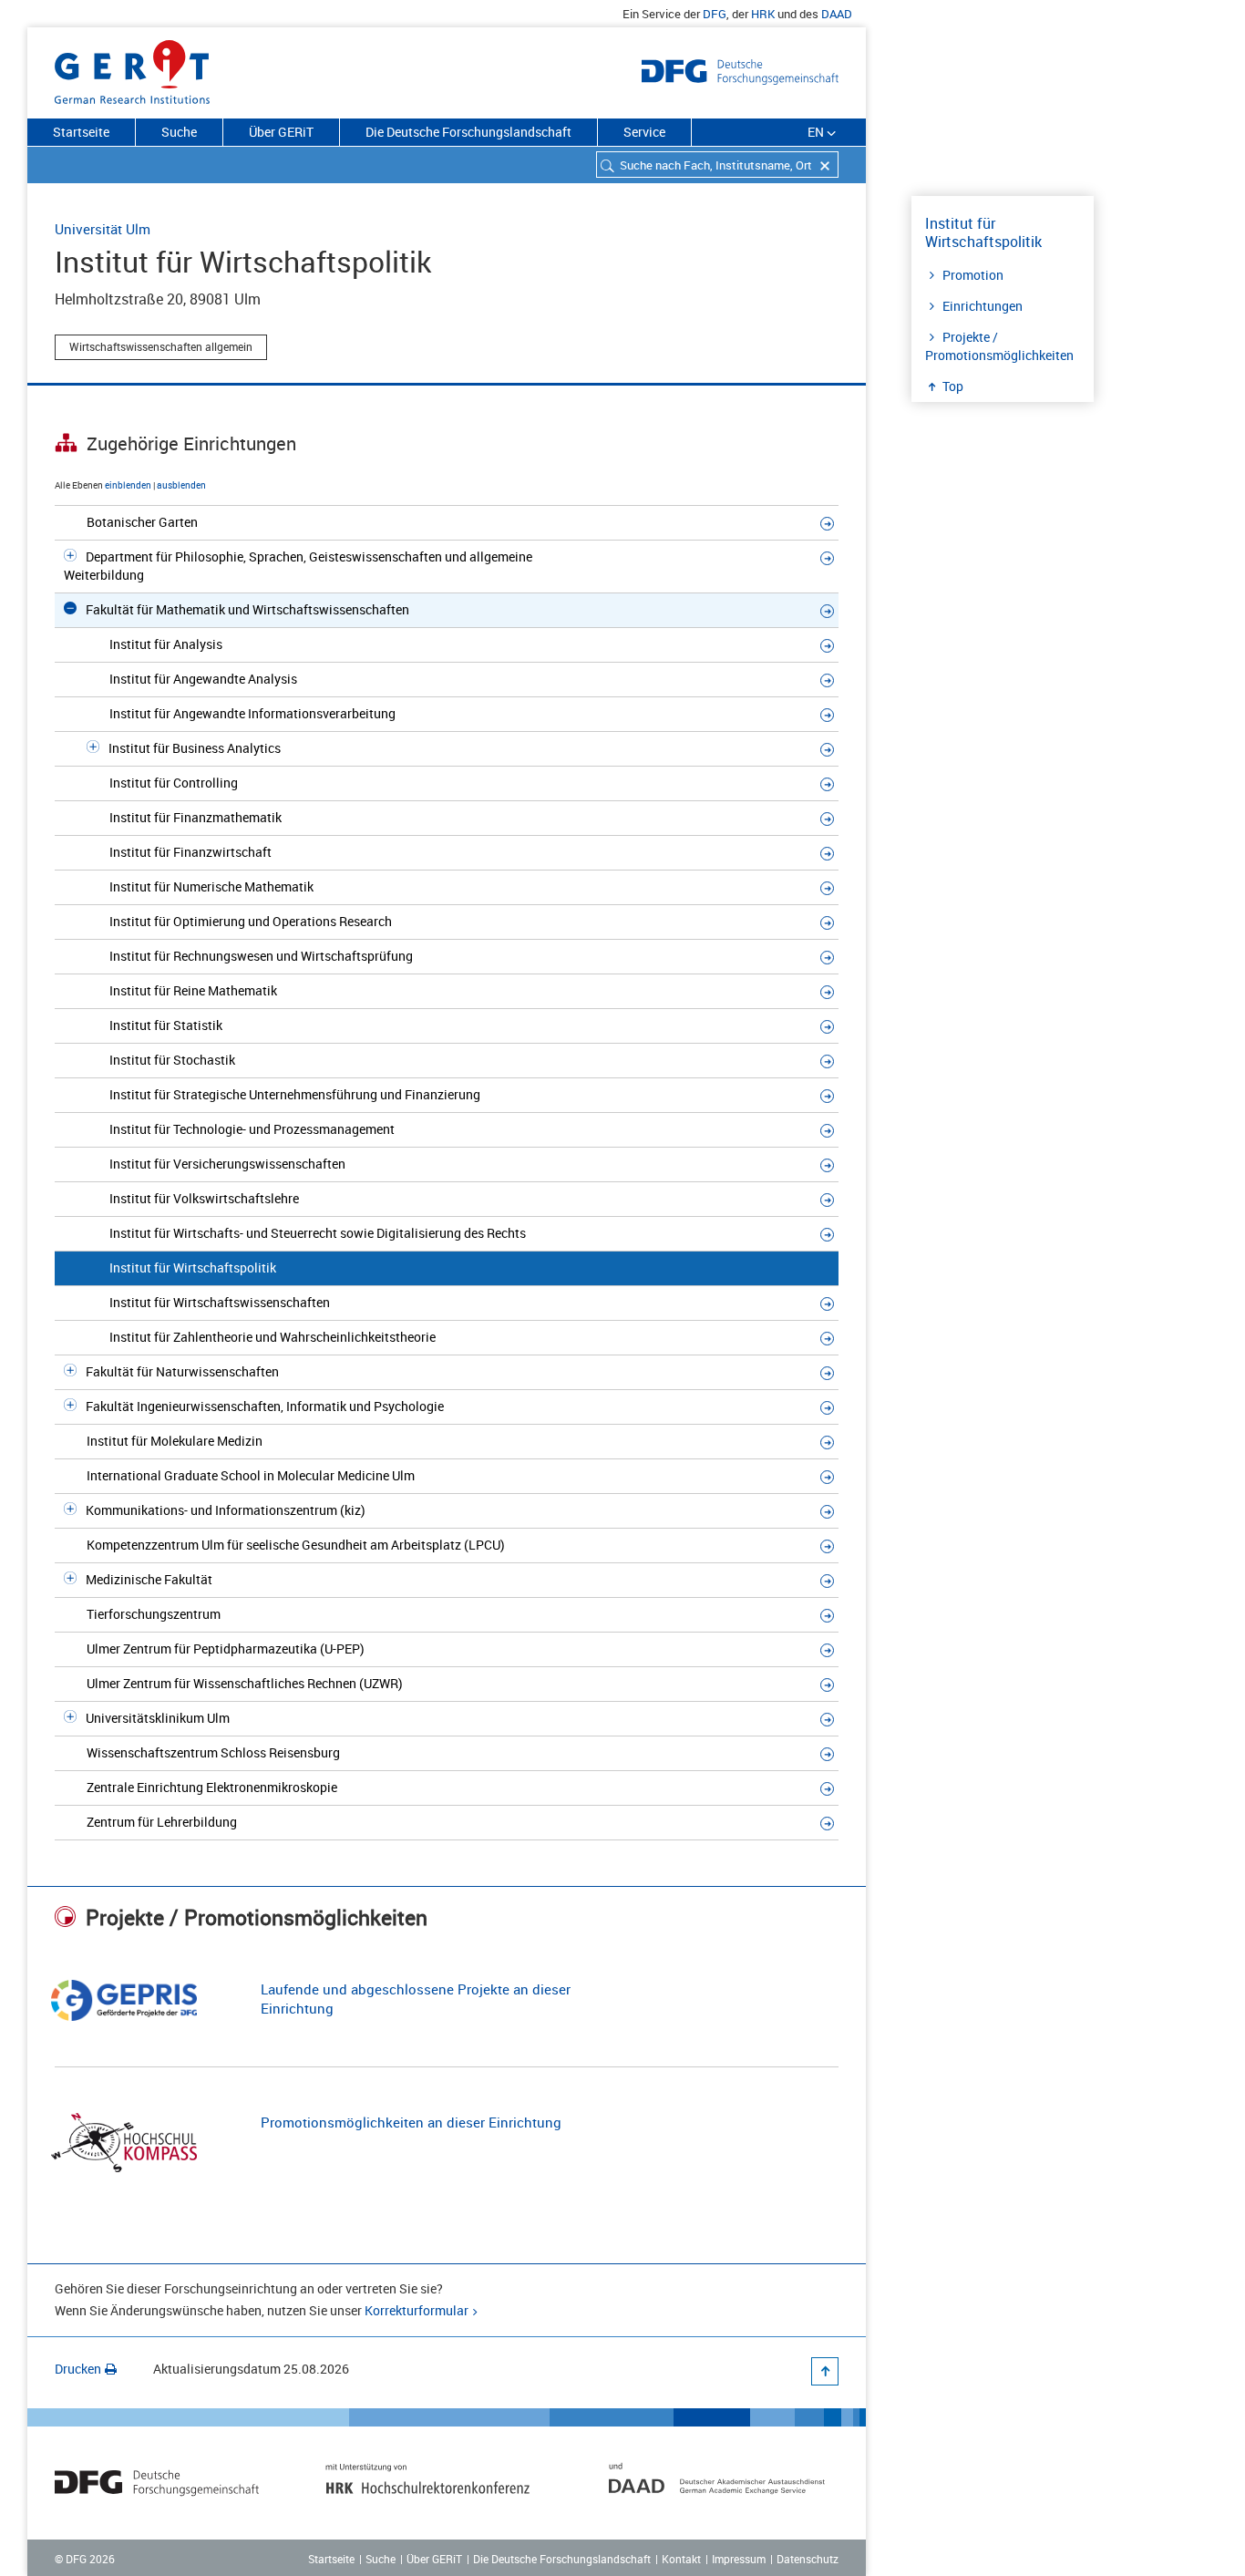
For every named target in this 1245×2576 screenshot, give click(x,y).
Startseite (81, 132)
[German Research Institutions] (132, 68)
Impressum (739, 2559)
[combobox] (717, 165)
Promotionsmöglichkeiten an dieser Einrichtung (411, 2122)
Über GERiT (281, 132)
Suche (179, 132)
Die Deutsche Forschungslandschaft (468, 132)
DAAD (837, 14)
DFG (715, 14)
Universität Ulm (103, 229)
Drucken (78, 2369)
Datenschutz (808, 2559)
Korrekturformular (417, 2310)
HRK (763, 14)
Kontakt (681, 2559)
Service (644, 132)
